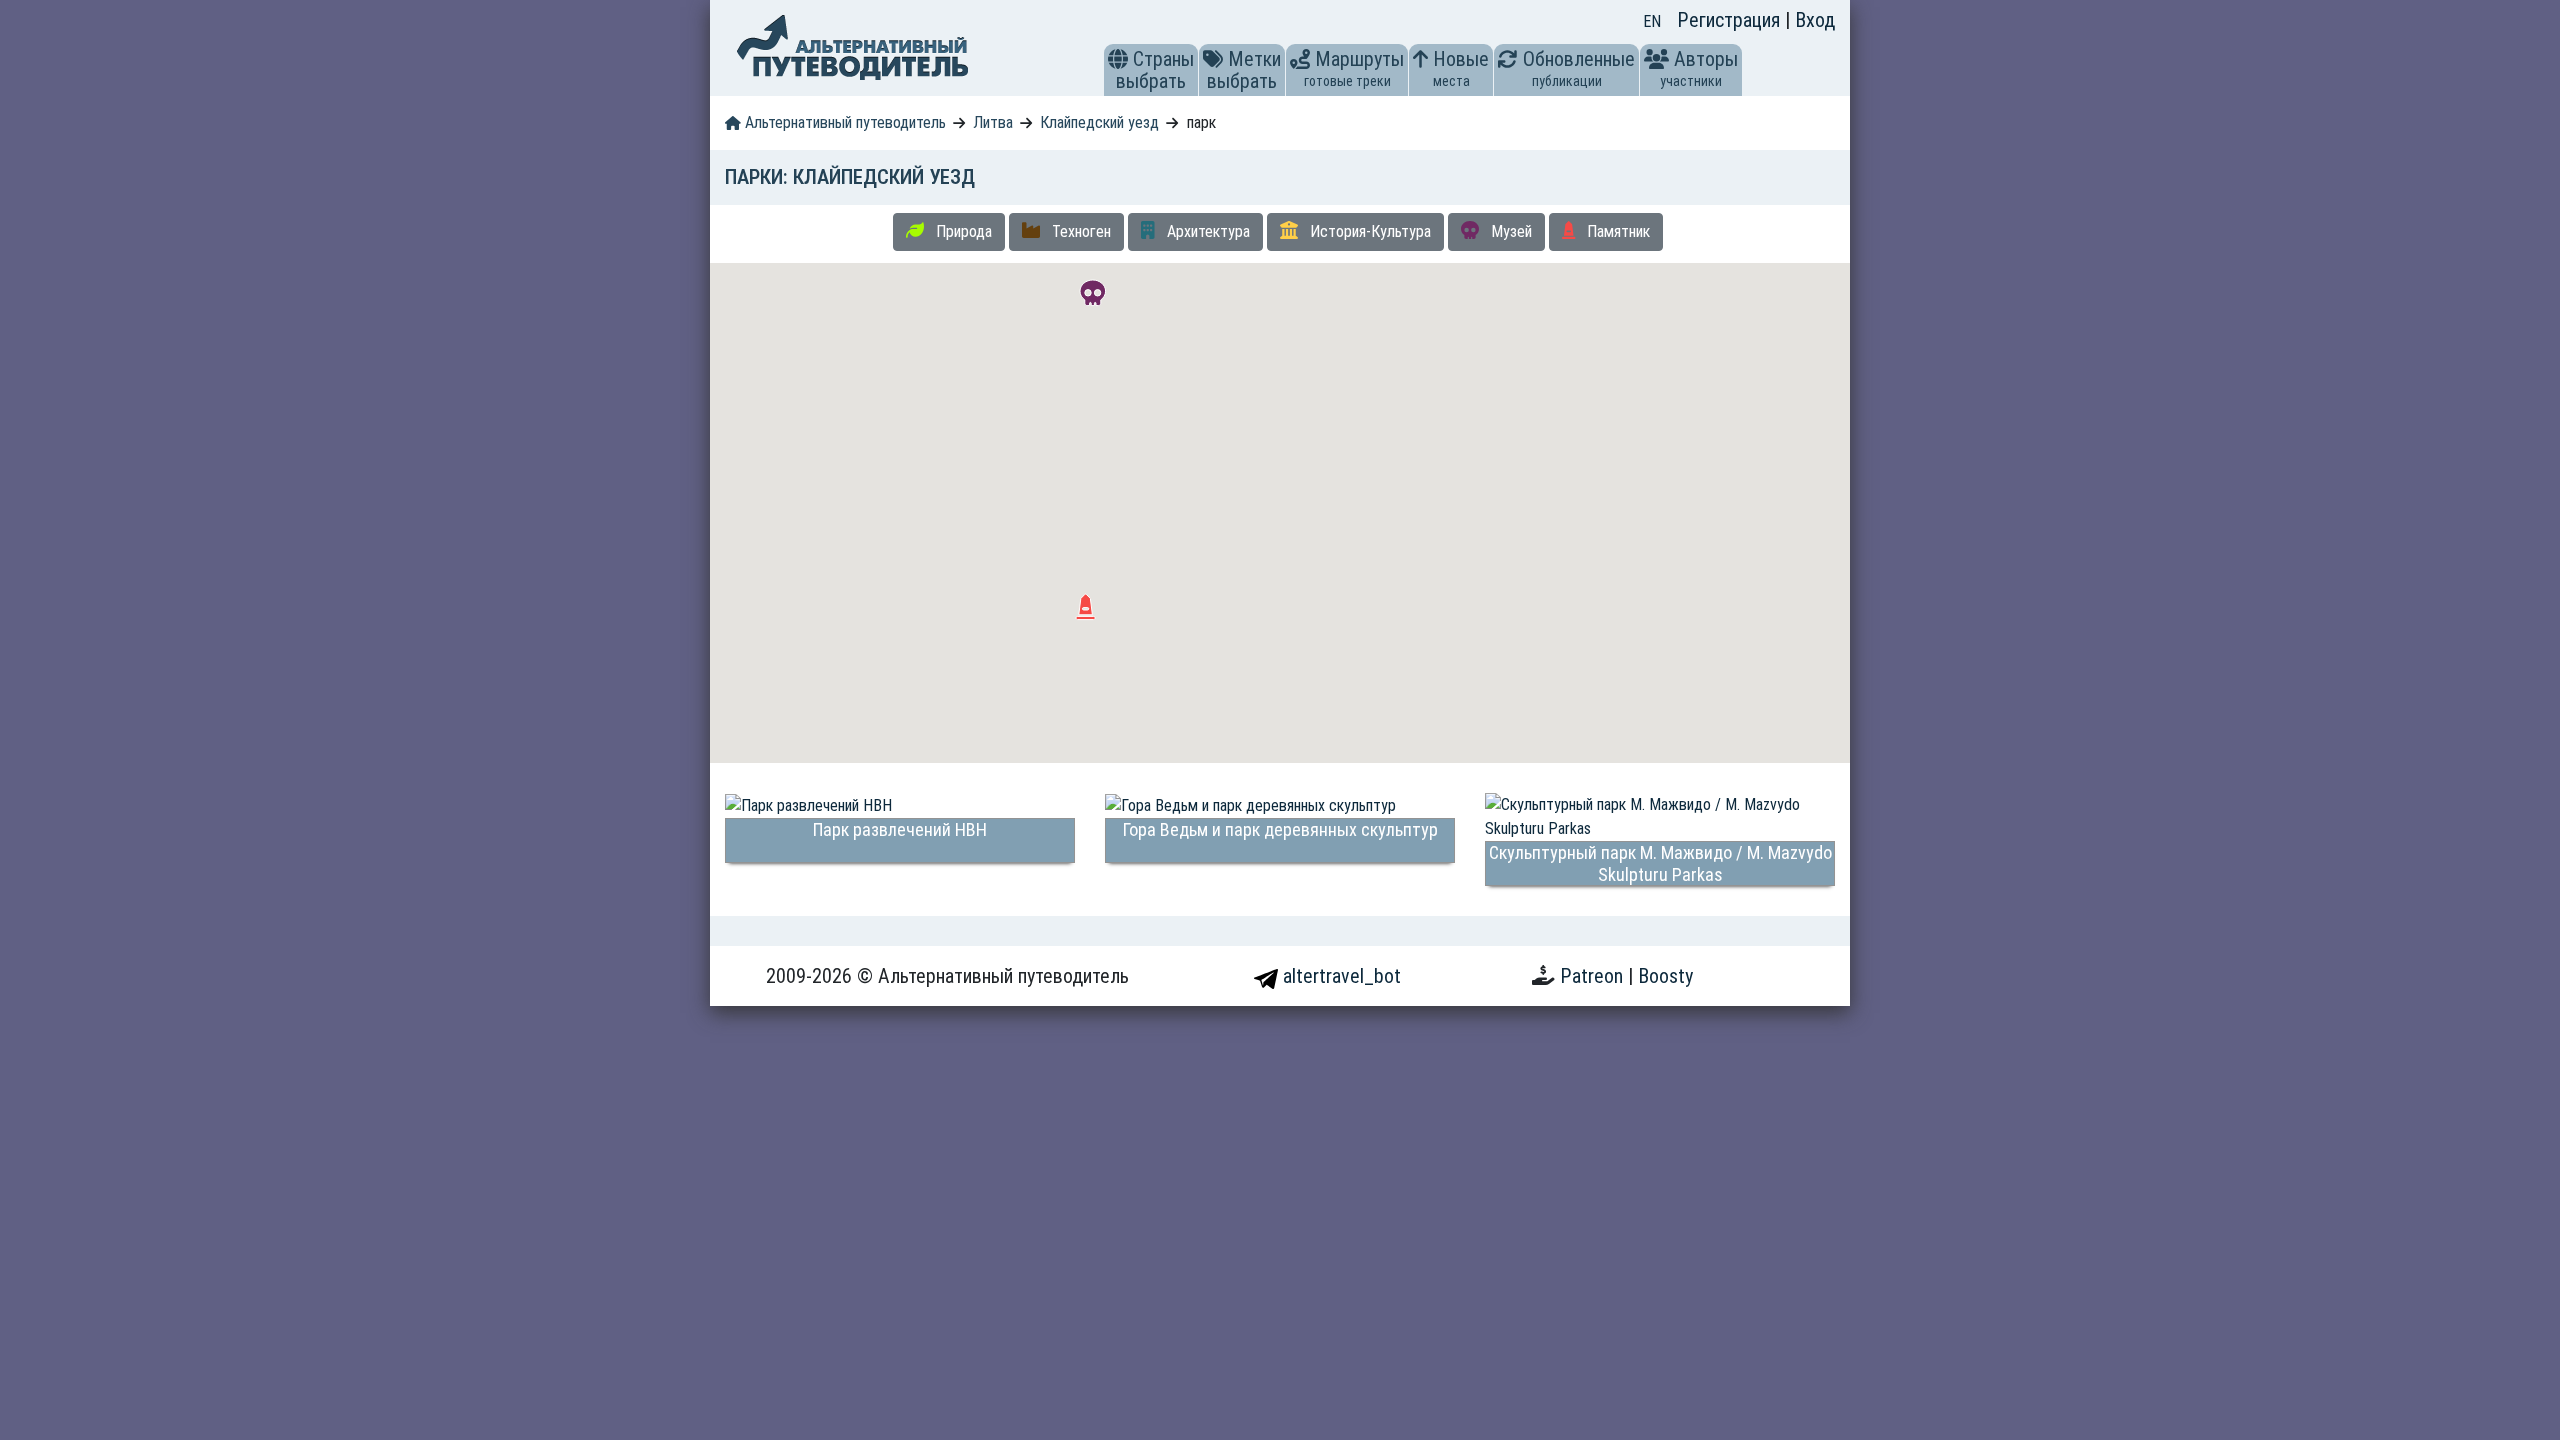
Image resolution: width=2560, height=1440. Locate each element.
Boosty (1665, 976)
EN (1652, 21)
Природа (962, 231)
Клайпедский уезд (1099, 122)
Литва (993, 122)
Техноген (1079, 231)
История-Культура (1368, 231)
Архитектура (1206, 231)
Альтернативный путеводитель (843, 122)
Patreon (1594, 976)
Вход (1815, 20)
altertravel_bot (1339, 976)
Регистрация (1731, 20)
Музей (1509, 231)
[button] (1118, 59)
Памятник (1616, 231)
